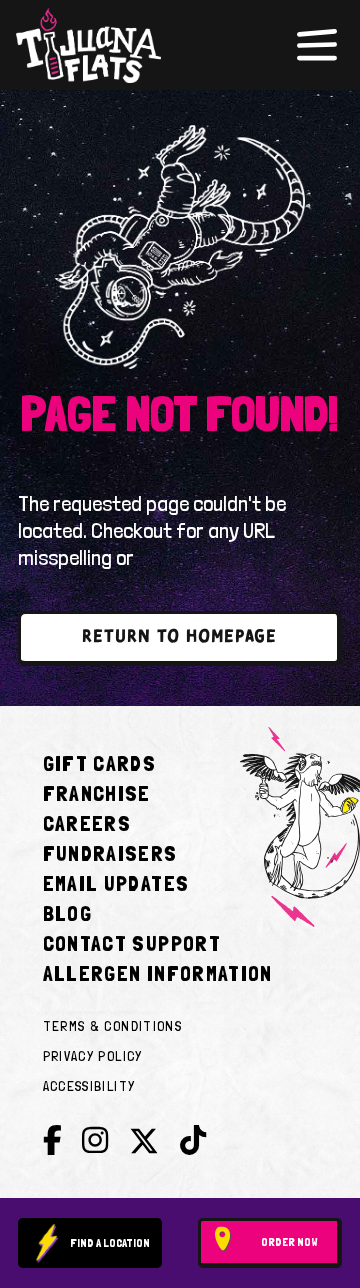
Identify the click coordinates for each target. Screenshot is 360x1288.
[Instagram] (95, 1140)
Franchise (97, 793)
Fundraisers (110, 853)
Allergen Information (158, 973)
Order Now (289, 1242)
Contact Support (132, 943)
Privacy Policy (93, 1056)
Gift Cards (100, 763)
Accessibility (89, 1086)
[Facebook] (52, 1140)
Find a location (110, 1243)
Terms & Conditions (112, 1026)
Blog (67, 913)
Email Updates (116, 883)
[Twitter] (144, 1145)
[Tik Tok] (193, 1140)
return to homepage (179, 638)
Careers (87, 823)
